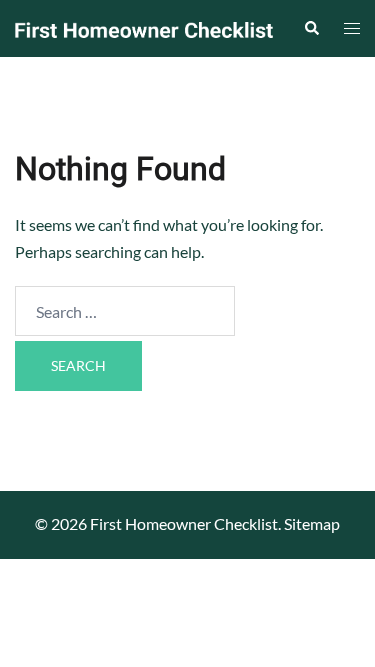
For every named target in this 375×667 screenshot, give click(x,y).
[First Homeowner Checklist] (144, 27)
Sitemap (312, 523)
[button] (311, 28)
